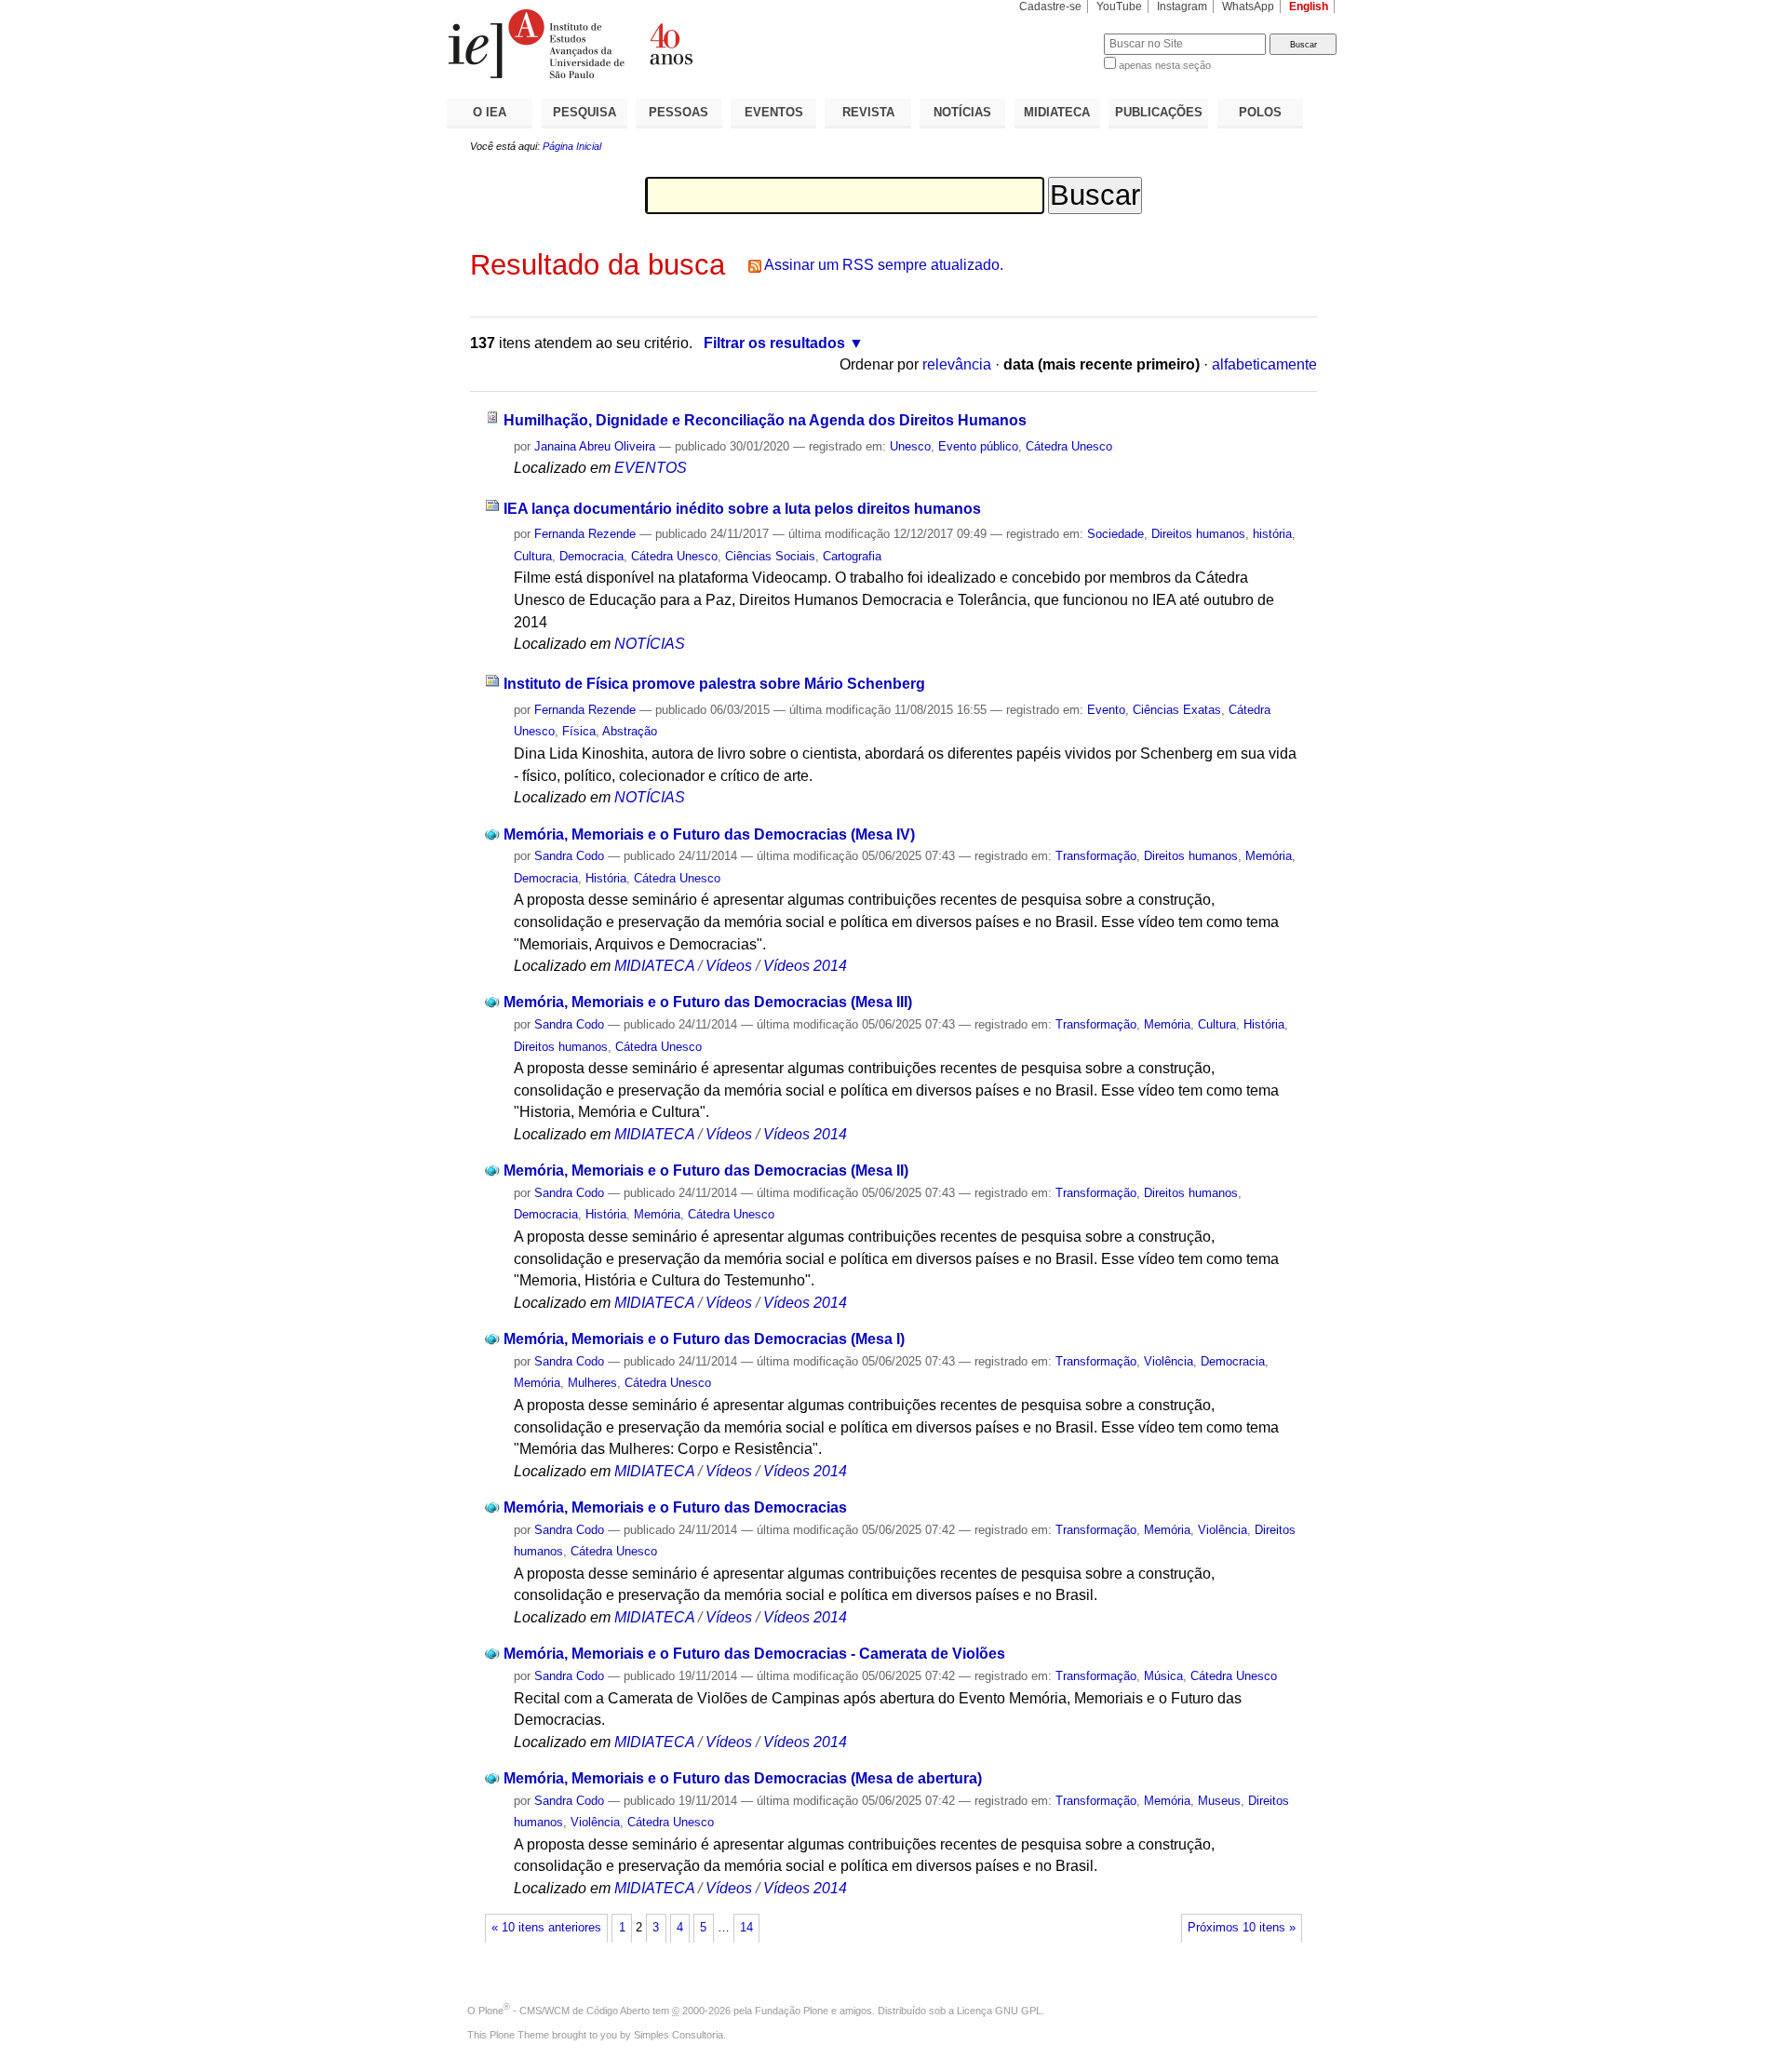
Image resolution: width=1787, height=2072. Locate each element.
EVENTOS (774, 112)
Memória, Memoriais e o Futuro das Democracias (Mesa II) (706, 1171)
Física (579, 731)
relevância (957, 364)
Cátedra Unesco (1069, 446)
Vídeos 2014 (805, 966)
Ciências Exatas (1177, 710)
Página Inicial (572, 146)
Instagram (1182, 7)
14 (746, 1928)
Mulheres (592, 1383)
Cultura (533, 556)
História (606, 878)
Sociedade (1115, 534)
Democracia (591, 556)
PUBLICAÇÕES (1159, 112)
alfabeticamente (1264, 364)
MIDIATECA (1057, 112)
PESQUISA (584, 112)
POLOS (1260, 112)
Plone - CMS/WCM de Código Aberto (564, 2011)
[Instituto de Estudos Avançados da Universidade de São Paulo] (670, 44)
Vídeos (729, 966)
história (1272, 534)
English (1309, 7)
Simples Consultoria (679, 2035)
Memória (1269, 856)
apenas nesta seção (1165, 65)
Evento (1106, 710)
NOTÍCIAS (962, 112)
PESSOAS (679, 112)
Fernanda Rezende (585, 534)
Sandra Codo (569, 856)
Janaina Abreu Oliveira (595, 446)
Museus (1219, 1801)
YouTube (1119, 7)
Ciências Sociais (770, 556)
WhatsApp (1248, 7)
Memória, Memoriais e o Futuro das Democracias (675, 1507)
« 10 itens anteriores (546, 1928)
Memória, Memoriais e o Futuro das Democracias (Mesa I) (704, 1339)
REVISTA (868, 112)
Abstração (630, 731)
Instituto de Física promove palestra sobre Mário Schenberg (714, 684)
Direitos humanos (1198, 534)
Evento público (978, 446)
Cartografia (852, 556)
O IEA (490, 112)
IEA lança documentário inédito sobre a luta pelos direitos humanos (742, 509)
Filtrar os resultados (774, 343)
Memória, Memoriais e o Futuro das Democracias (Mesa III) (708, 1002)
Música (1163, 1676)
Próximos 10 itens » (1242, 1928)
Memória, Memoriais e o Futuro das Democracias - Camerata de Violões (754, 1654)
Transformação (1096, 856)
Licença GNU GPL (999, 2011)
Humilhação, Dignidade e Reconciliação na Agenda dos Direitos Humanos (765, 420)
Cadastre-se (1050, 7)
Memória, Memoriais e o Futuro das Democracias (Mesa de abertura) (743, 1778)
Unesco (910, 446)
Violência (1169, 1361)
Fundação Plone (792, 2011)
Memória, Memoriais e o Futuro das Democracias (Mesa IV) (709, 834)
